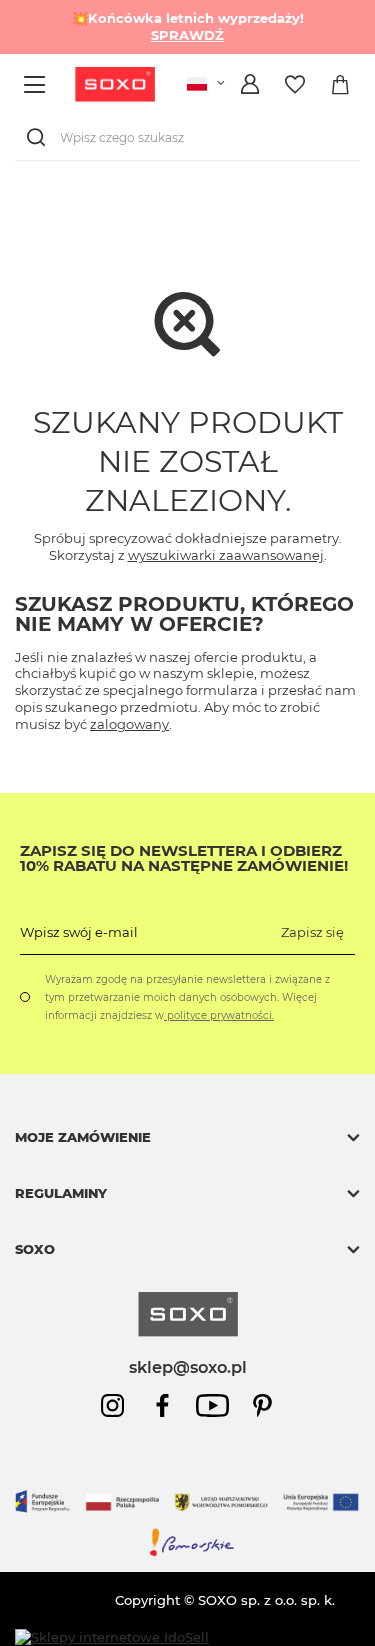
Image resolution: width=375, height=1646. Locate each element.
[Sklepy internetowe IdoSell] (112, 1637)
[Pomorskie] (187, 1553)
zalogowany (129, 724)
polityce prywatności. (219, 1015)
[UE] (187, 1518)
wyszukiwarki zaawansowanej (226, 555)
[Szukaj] (40, 137)
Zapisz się (312, 932)
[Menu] (37, 84)
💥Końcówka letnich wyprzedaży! (188, 26)
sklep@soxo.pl (188, 1367)
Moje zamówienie (83, 1137)
